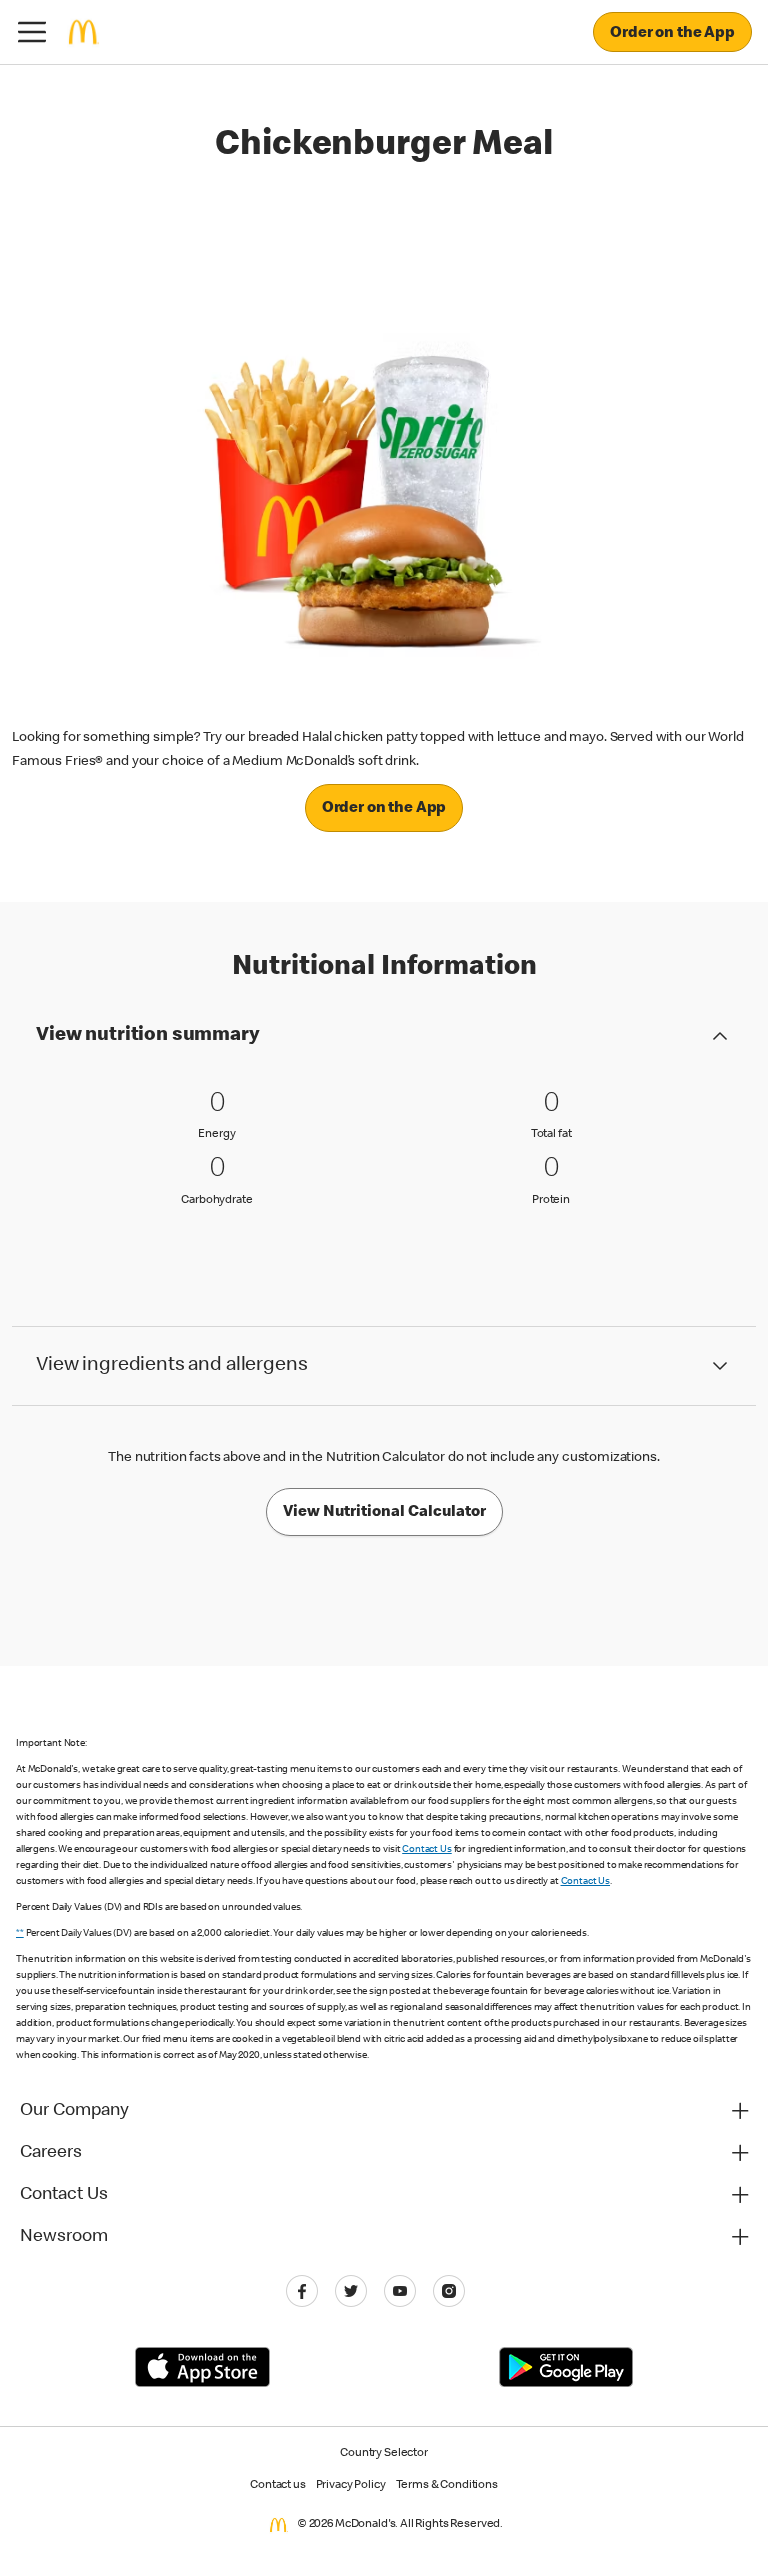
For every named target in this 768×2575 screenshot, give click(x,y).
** (20, 1934)
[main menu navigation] (32, 32)
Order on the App (672, 34)
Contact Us (427, 1850)
